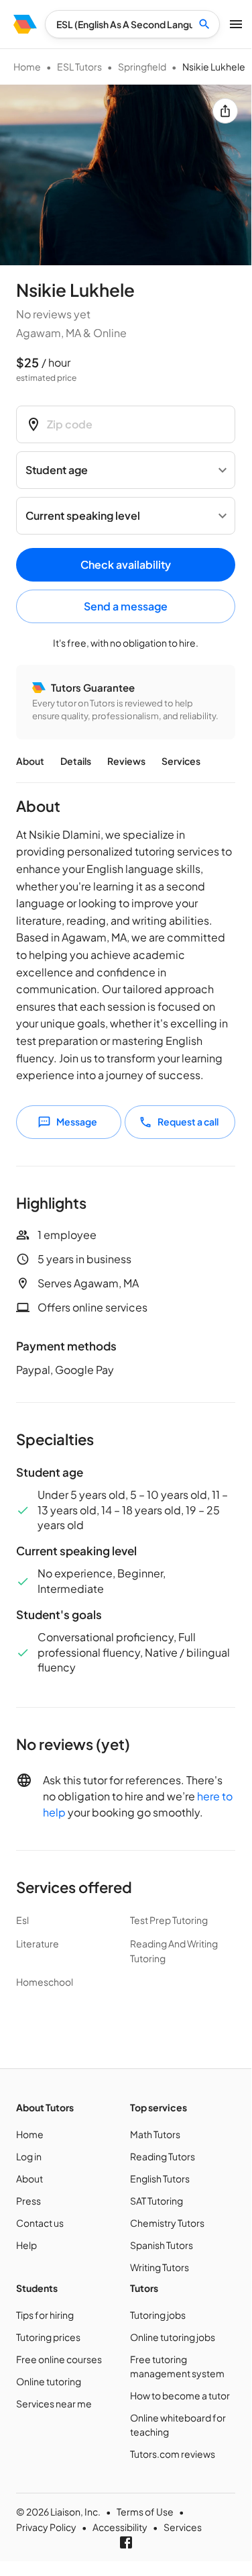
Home (27, 66)
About (30, 761)
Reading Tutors (163, 2156)
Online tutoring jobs (173, 2337)
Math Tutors (155, 2134)
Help (26, 2245)
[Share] (225, 111)
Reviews (126, 761)
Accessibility (120, 2527)
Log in (29, 2156)
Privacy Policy (46, 2527)
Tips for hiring (45, 2315)
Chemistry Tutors (167, 2223)
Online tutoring (49, 2381)
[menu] (25, 24)
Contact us (40, 2223)
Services (181, 761)
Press (28, 2201)
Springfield (142, 66)
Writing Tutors (160, 2267)
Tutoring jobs (158, 2315)
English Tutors (160, 2178)
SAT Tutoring (156, 2201)
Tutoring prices (48, 2337)
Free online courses (59, 2359)
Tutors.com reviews (173, 2454)
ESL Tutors (79, 66)
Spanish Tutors (162, 2245)
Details (76, 761)
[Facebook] (126, 2542)
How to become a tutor (180, 2395)
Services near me (54, 2403)
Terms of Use (145, 2512)
